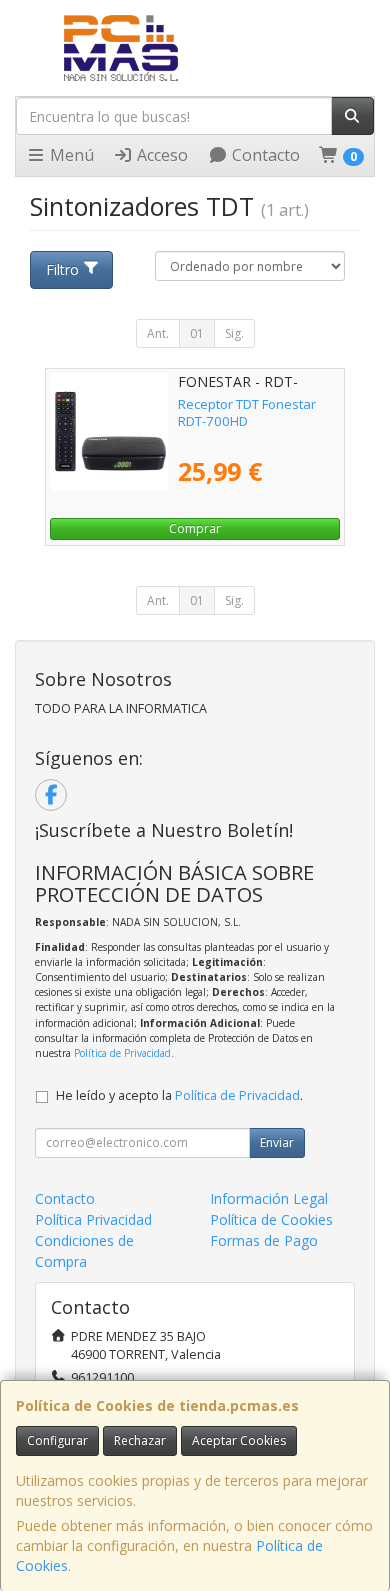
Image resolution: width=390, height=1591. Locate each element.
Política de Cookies (271, 1219)
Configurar (57, 1440)
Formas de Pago (264, 1240)
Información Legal (269, 1198)
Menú (70, 155)
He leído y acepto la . (179, 1095)
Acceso (160, 155)
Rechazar (140, 1440)
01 (197, 333)
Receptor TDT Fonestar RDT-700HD (247, 412)
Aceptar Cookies (239, 1440)
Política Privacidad (93, 1219)
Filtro (62, 269)
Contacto (264, 155)
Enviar (277, 1142)
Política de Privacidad (122, 1053)
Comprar (195, 528)
